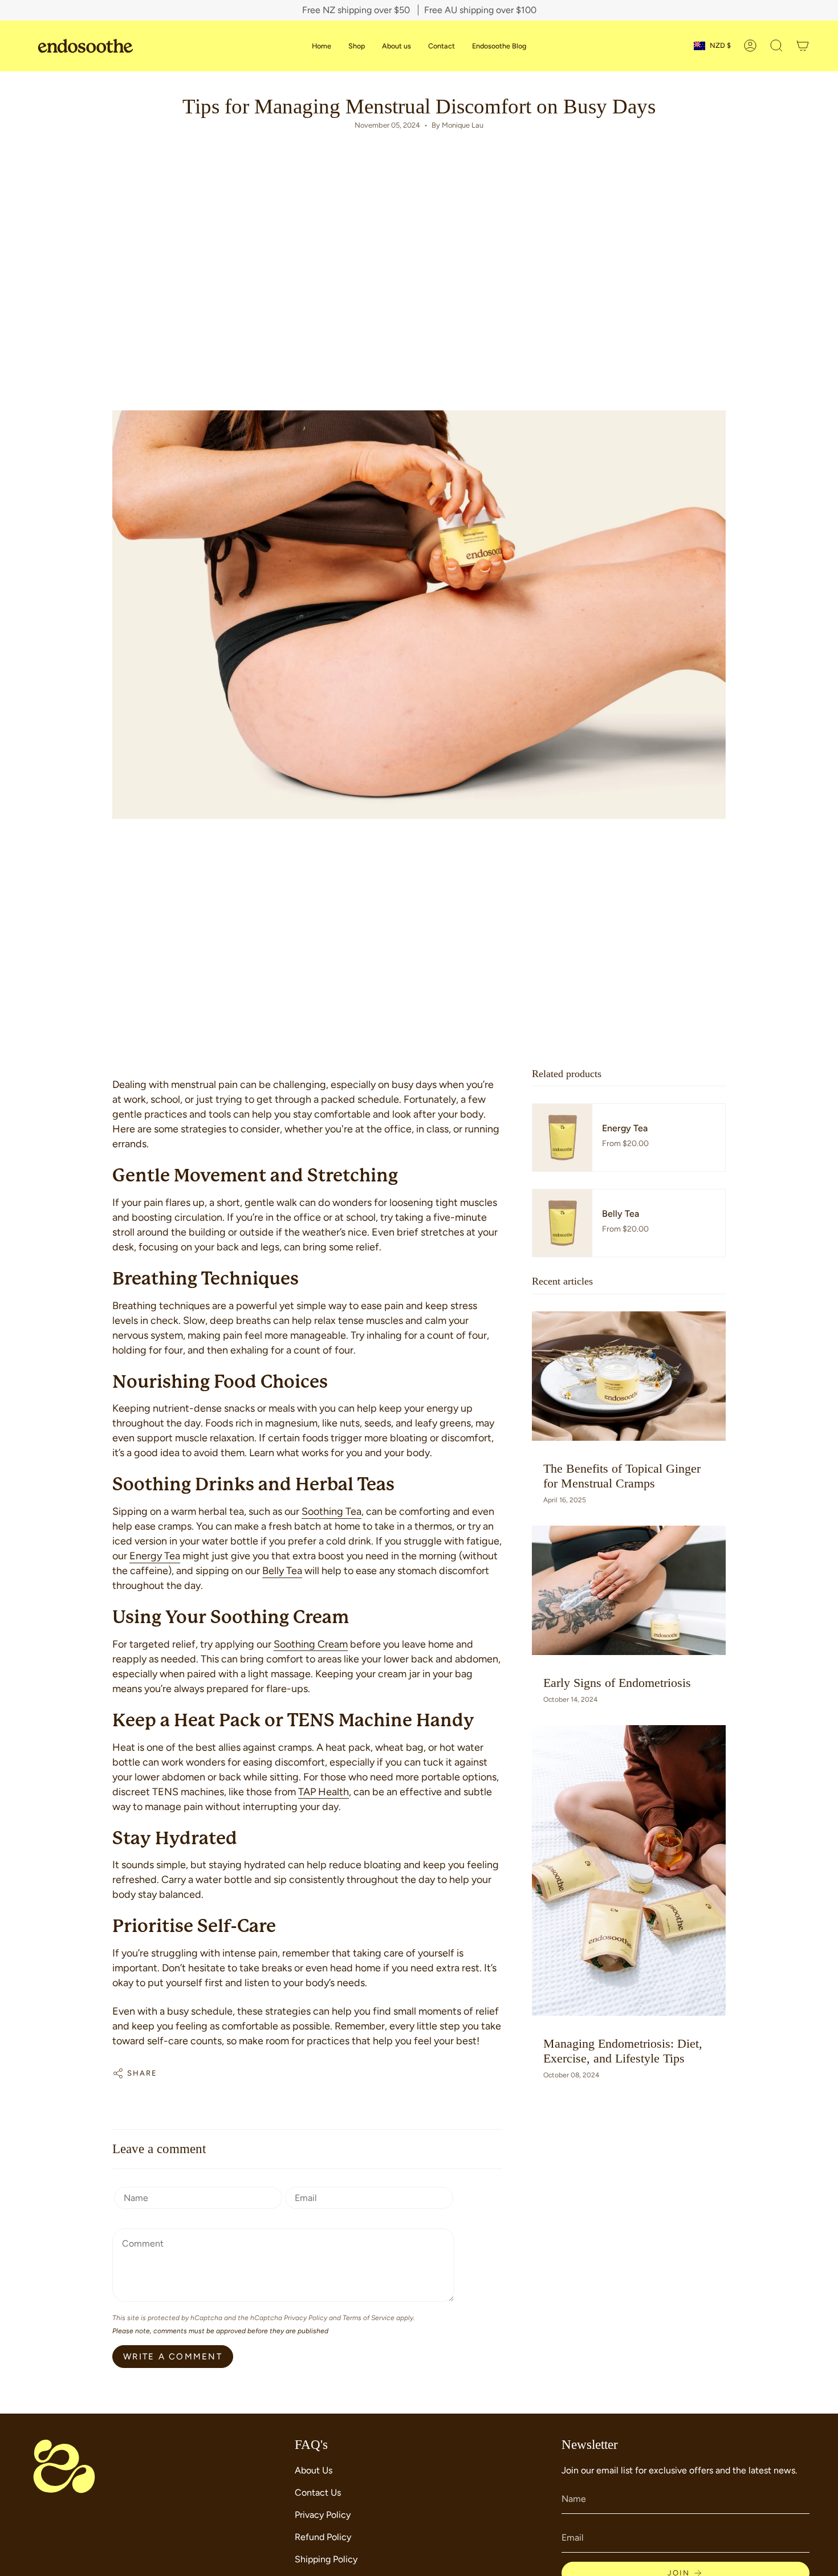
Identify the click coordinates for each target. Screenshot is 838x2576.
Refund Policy (323, 2537)
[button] (776, 46)
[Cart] (803, 46)
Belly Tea (282, 1571)
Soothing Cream (311, 1644)
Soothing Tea (331, 1511)
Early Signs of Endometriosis (617, 1683)
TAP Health (324, 1792)
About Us (314, 2470)
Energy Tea (155, 1556)
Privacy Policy (306, 2318)
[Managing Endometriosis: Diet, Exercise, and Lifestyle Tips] (629, 1870)
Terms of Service (369, 2318)
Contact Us (318, 2493)
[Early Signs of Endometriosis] (629, 1590)
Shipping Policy (326, 2559)
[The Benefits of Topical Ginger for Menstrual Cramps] (629, 1376)
